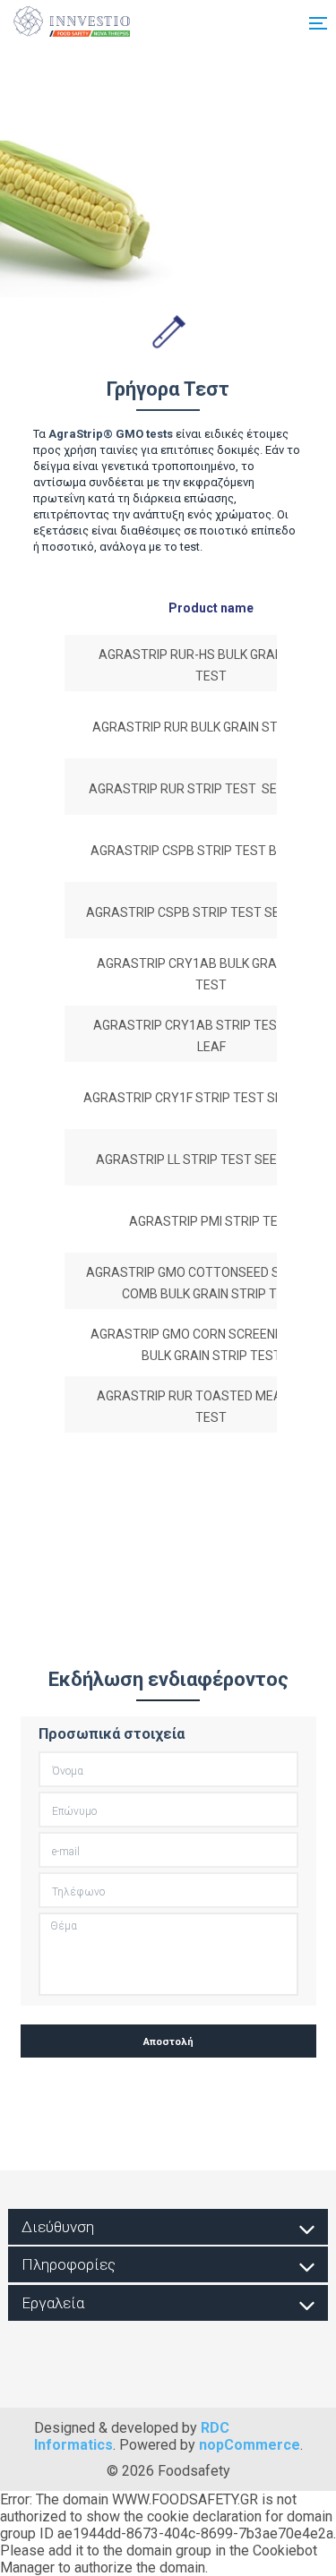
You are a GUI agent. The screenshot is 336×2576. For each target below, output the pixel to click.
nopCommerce (250, 2445)
